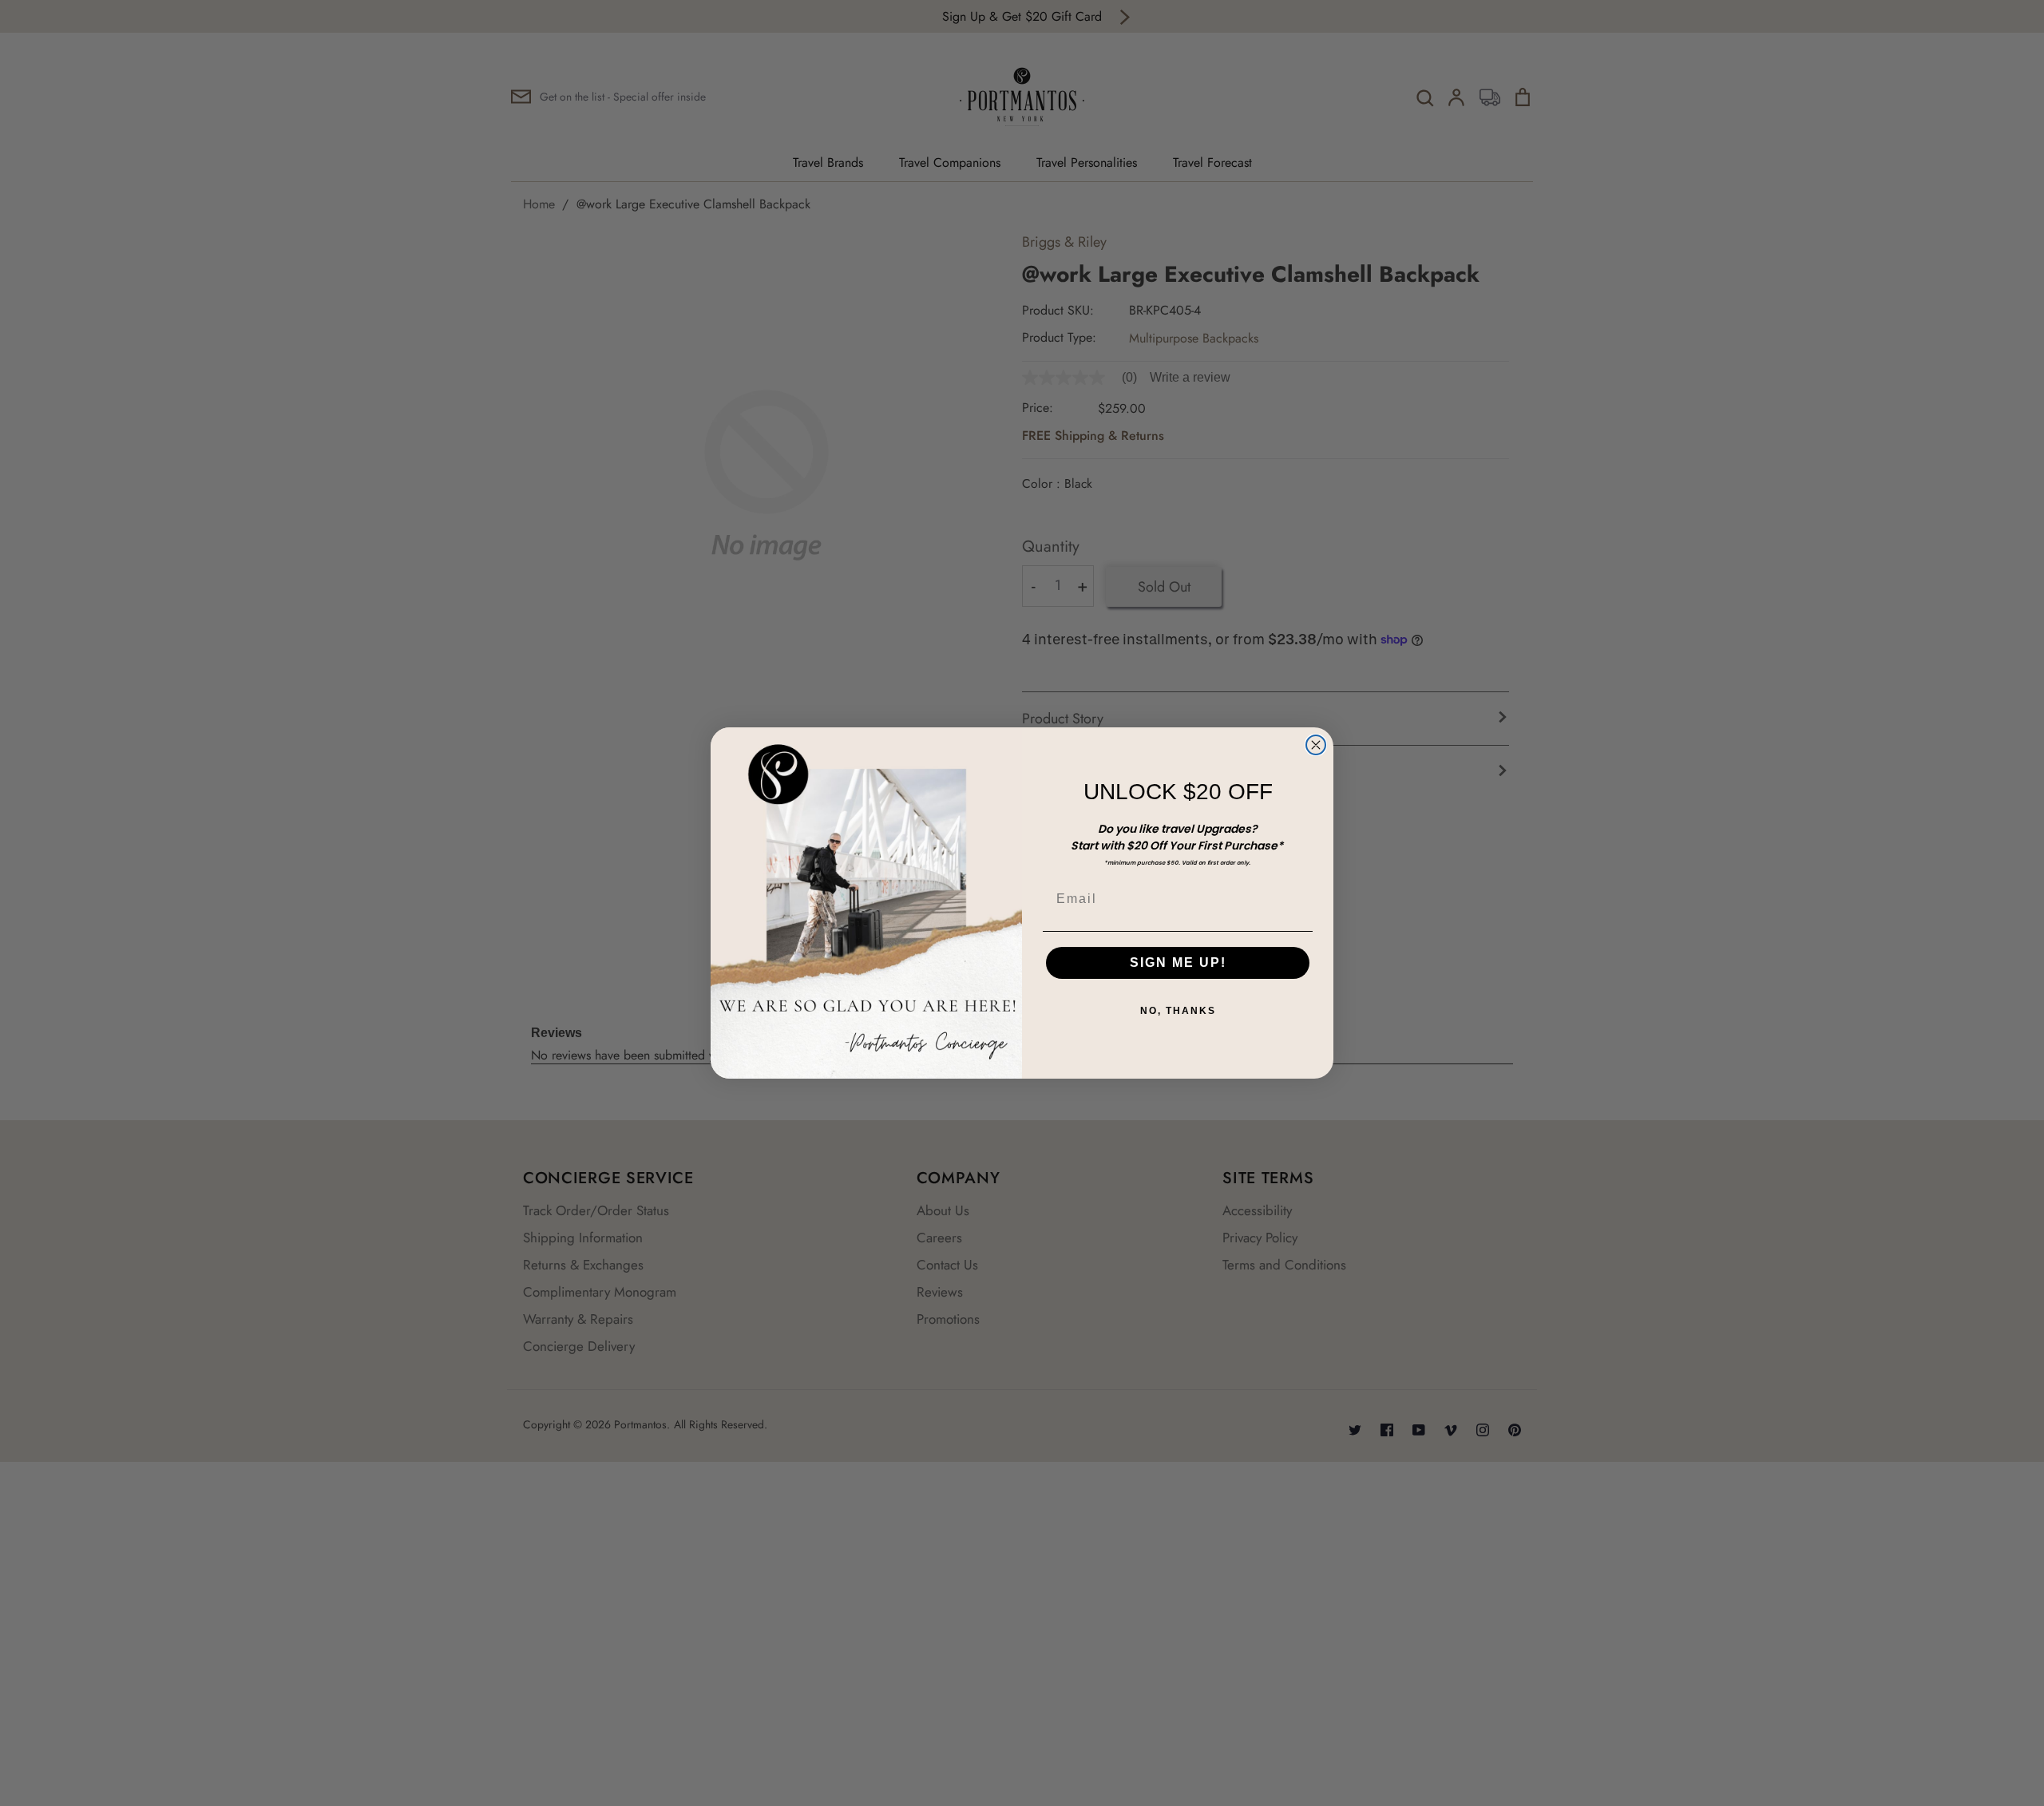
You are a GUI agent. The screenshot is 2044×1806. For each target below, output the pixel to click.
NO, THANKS (1178, 1011)
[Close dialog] (1316, 745)
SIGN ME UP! (1178, 962)
